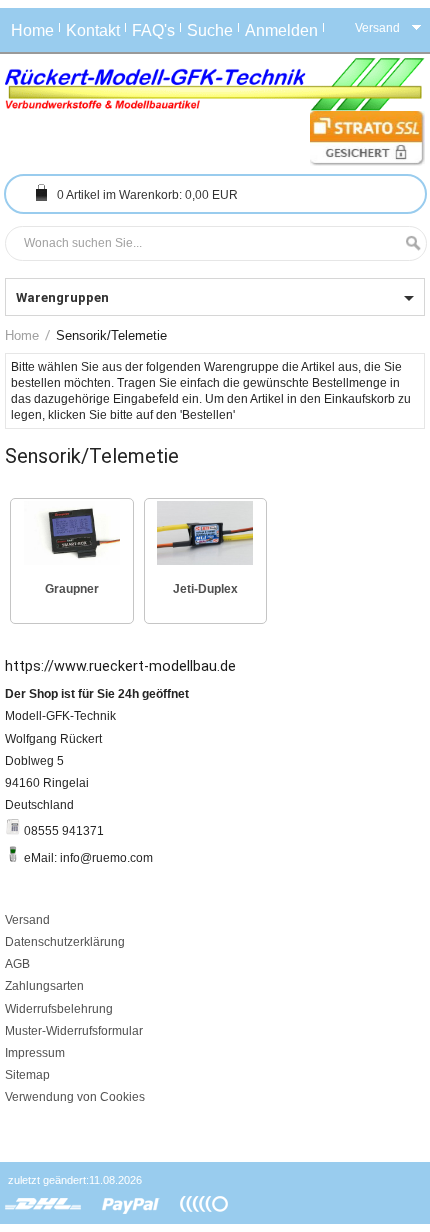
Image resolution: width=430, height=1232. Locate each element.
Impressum (35, 1053)
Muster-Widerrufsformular (74, 1031)
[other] (204, 1205)
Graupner (72, 589)
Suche (210, 30)
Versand (27, 920)
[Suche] (408, 243)
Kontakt (93, 30)
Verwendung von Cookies (75, 1097)
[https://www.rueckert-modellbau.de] (215, 84)
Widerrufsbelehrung (59, 1009)
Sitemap (27, 1075)
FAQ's (153, 30)
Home (32, 30)
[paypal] (131, 1205)
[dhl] (43, 1205)
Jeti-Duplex (205, 589)
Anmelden (281, 30)
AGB (17, 964)
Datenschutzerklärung (65, 942)
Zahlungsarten (44, 986)
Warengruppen (62, 297)
